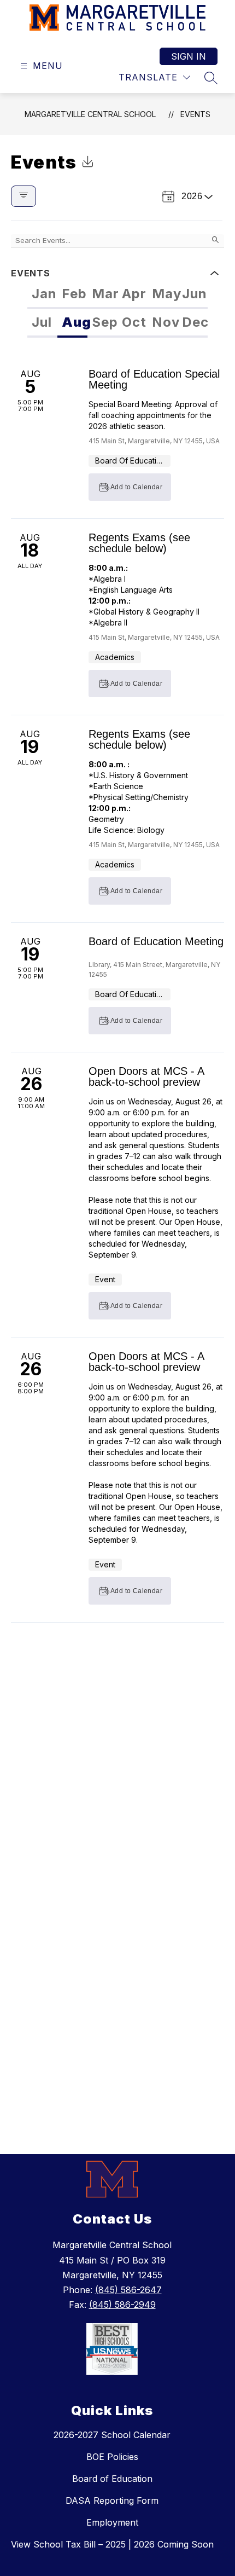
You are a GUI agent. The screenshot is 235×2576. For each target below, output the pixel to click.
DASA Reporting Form (112, 2500)
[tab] (42, 295)
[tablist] (117, 295)
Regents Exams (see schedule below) (139, 543)
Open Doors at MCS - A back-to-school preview (146, 1076)
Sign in (189, 56)
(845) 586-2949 (122, 2305)
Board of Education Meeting (156, 941)
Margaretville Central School (90, 114)
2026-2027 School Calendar (112, 2435)
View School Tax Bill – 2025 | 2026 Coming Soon (112, 2544)
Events (195, 114)
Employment (112, 2522)
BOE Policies (112, 2457)
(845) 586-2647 (128, 2290)
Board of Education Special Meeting (154, 379)
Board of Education (112, 2479)
